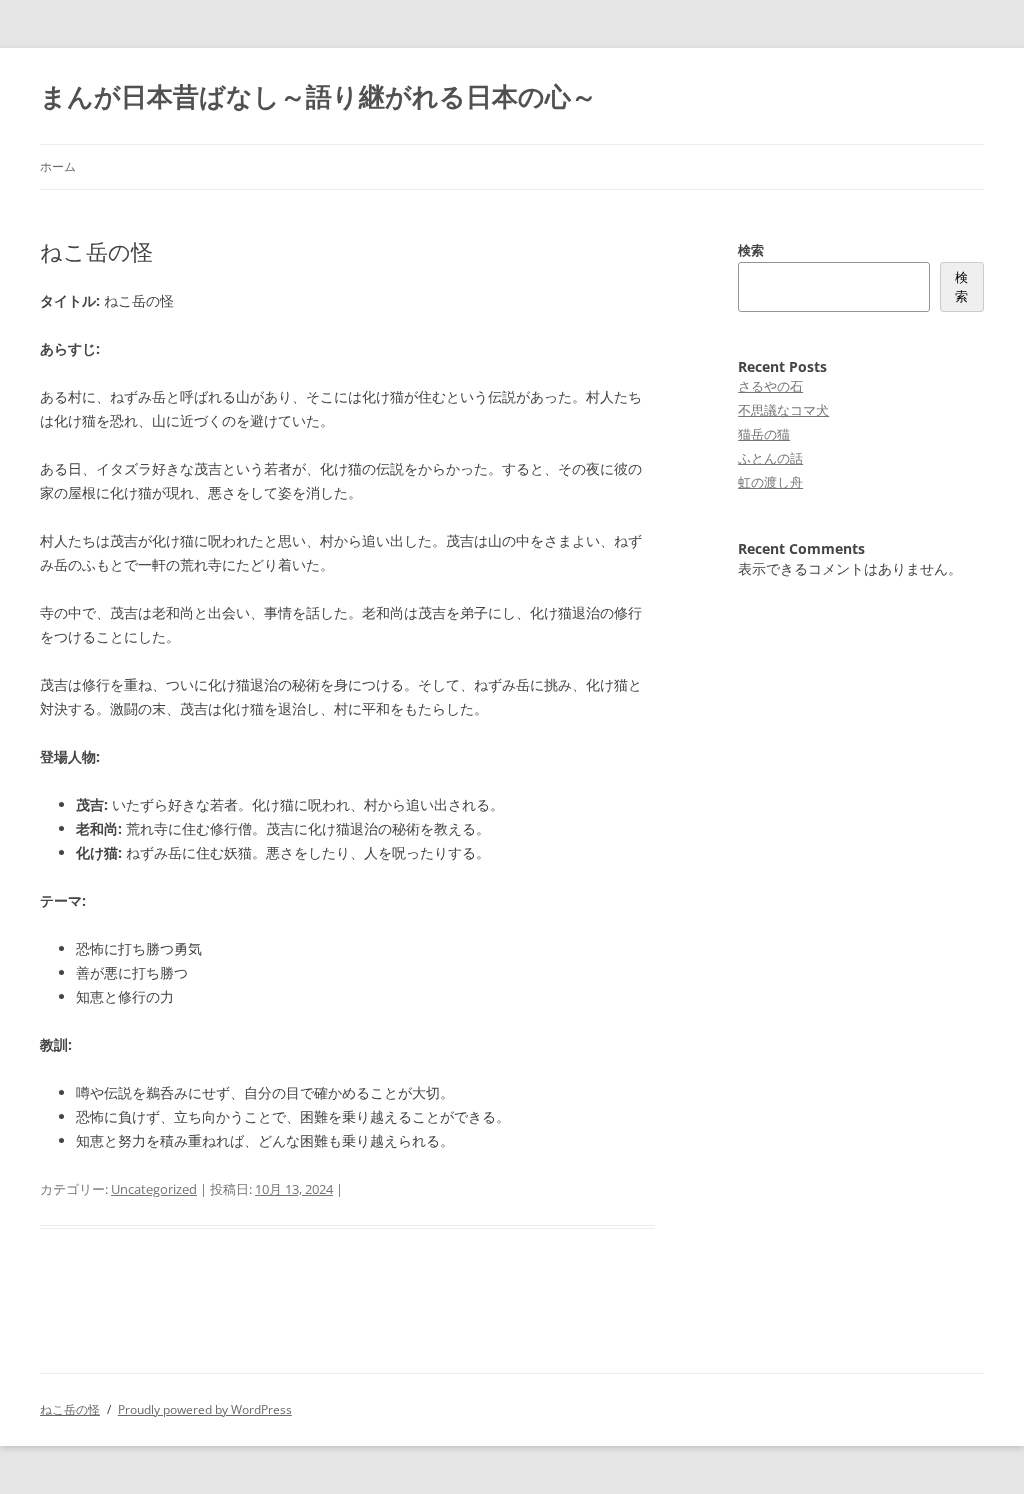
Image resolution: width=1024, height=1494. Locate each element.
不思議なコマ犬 (783, 410)
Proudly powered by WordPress (205, 1409)
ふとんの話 (770, 458)
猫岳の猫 (764, 434)
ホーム (58, 166)
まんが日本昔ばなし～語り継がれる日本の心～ (318, 96)
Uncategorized (154, 1189)
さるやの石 (770, 386)
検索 (751, 250)
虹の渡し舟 (770, 482)
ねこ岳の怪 (70, 1409)
